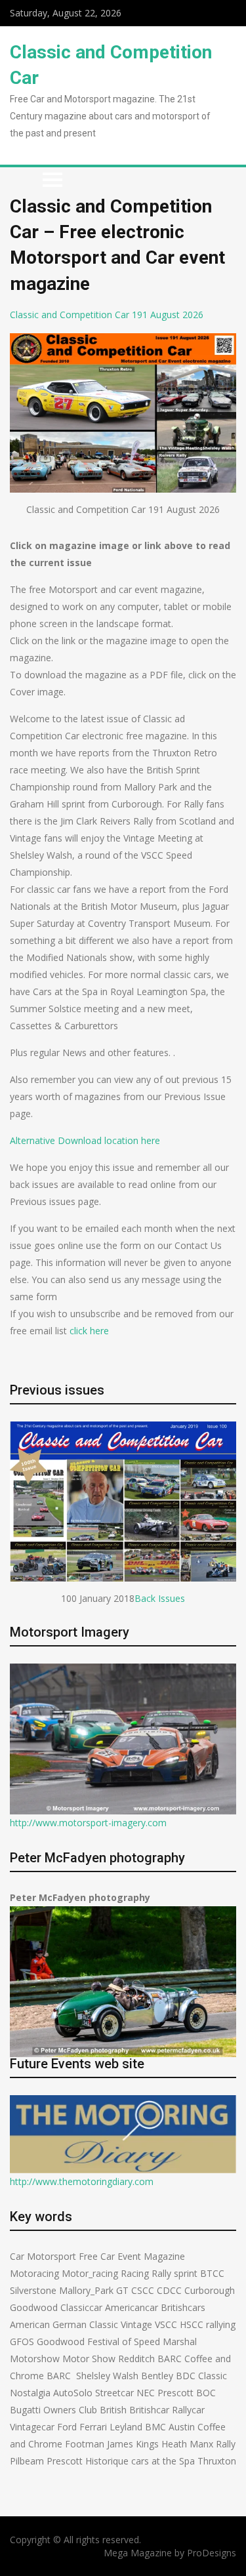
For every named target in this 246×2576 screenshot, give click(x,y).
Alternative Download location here (85, 1140)
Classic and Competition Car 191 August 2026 (107, 315)
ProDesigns (212, 2553)
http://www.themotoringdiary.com (82, 2181)
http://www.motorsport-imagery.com (88, 1823)
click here (89, 1331)
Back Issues (160, 1598)
